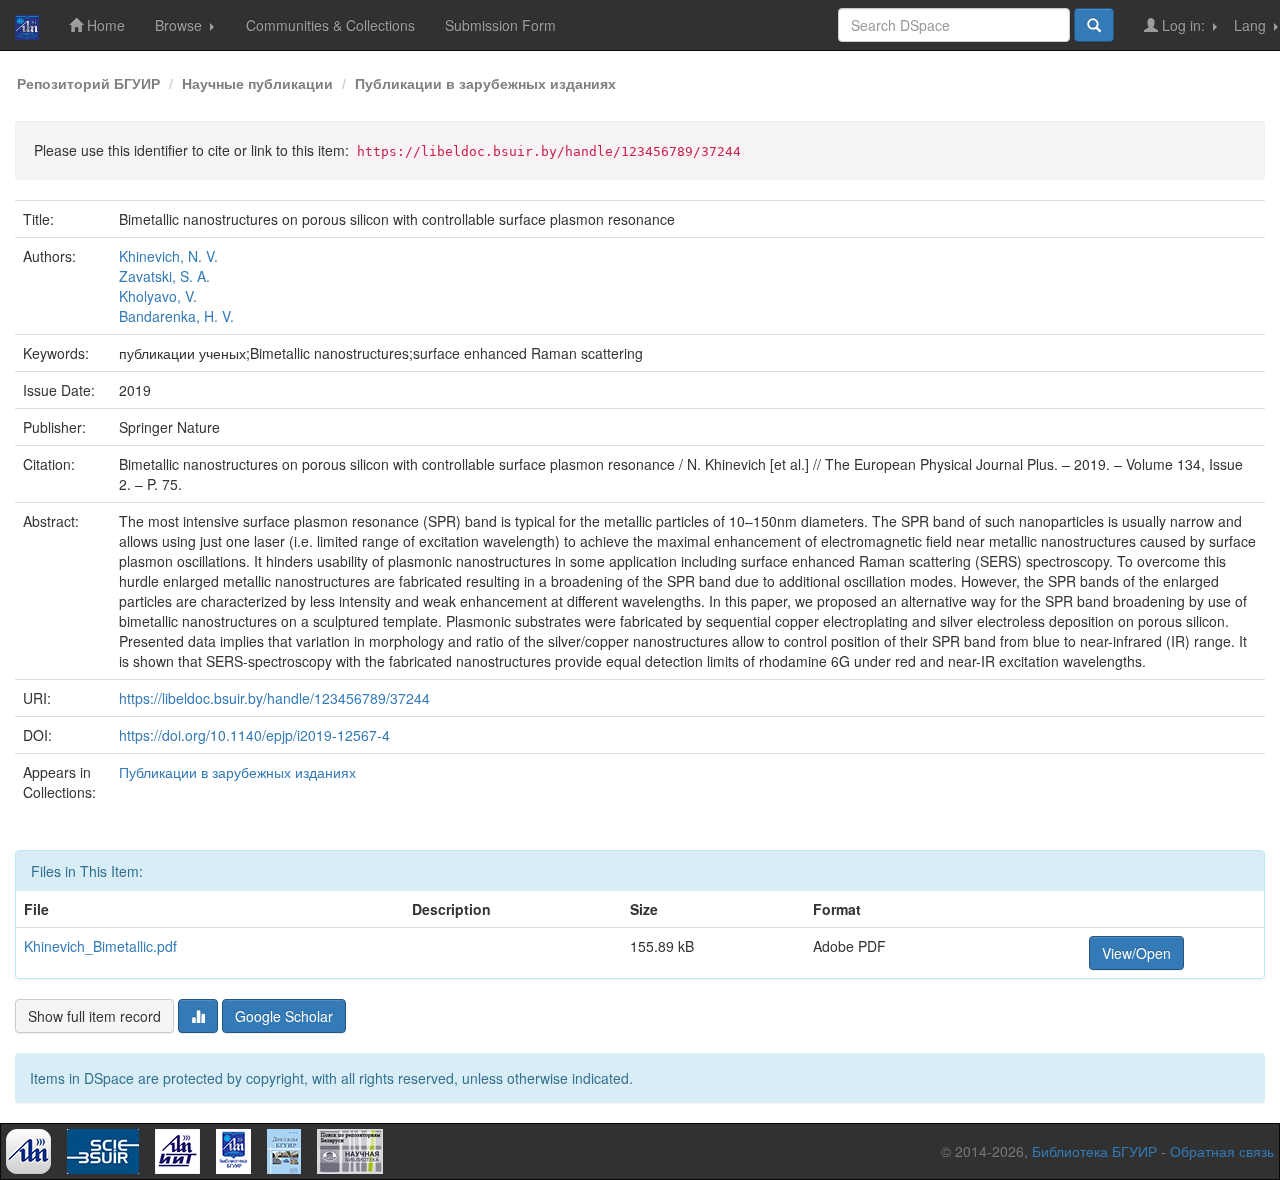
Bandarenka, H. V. (176, 316)
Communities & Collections (330, 25)
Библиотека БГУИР (1094, 1151)
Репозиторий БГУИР (88, 83)
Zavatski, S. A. (164, 276)
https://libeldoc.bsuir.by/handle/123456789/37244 (274, 698)
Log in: (1183, 25)
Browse (180, 25)
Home (104, 25)
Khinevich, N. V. (168, 256)
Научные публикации (257, 83)
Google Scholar (284, 1016)
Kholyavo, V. (158, 296)
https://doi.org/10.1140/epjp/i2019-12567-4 (254, 735)
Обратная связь (1222, 1151)
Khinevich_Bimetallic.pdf (100, 946)
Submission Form (500, 25)
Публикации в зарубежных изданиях (485, 83)
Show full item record (94, 1016)
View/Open (1136, 953)
